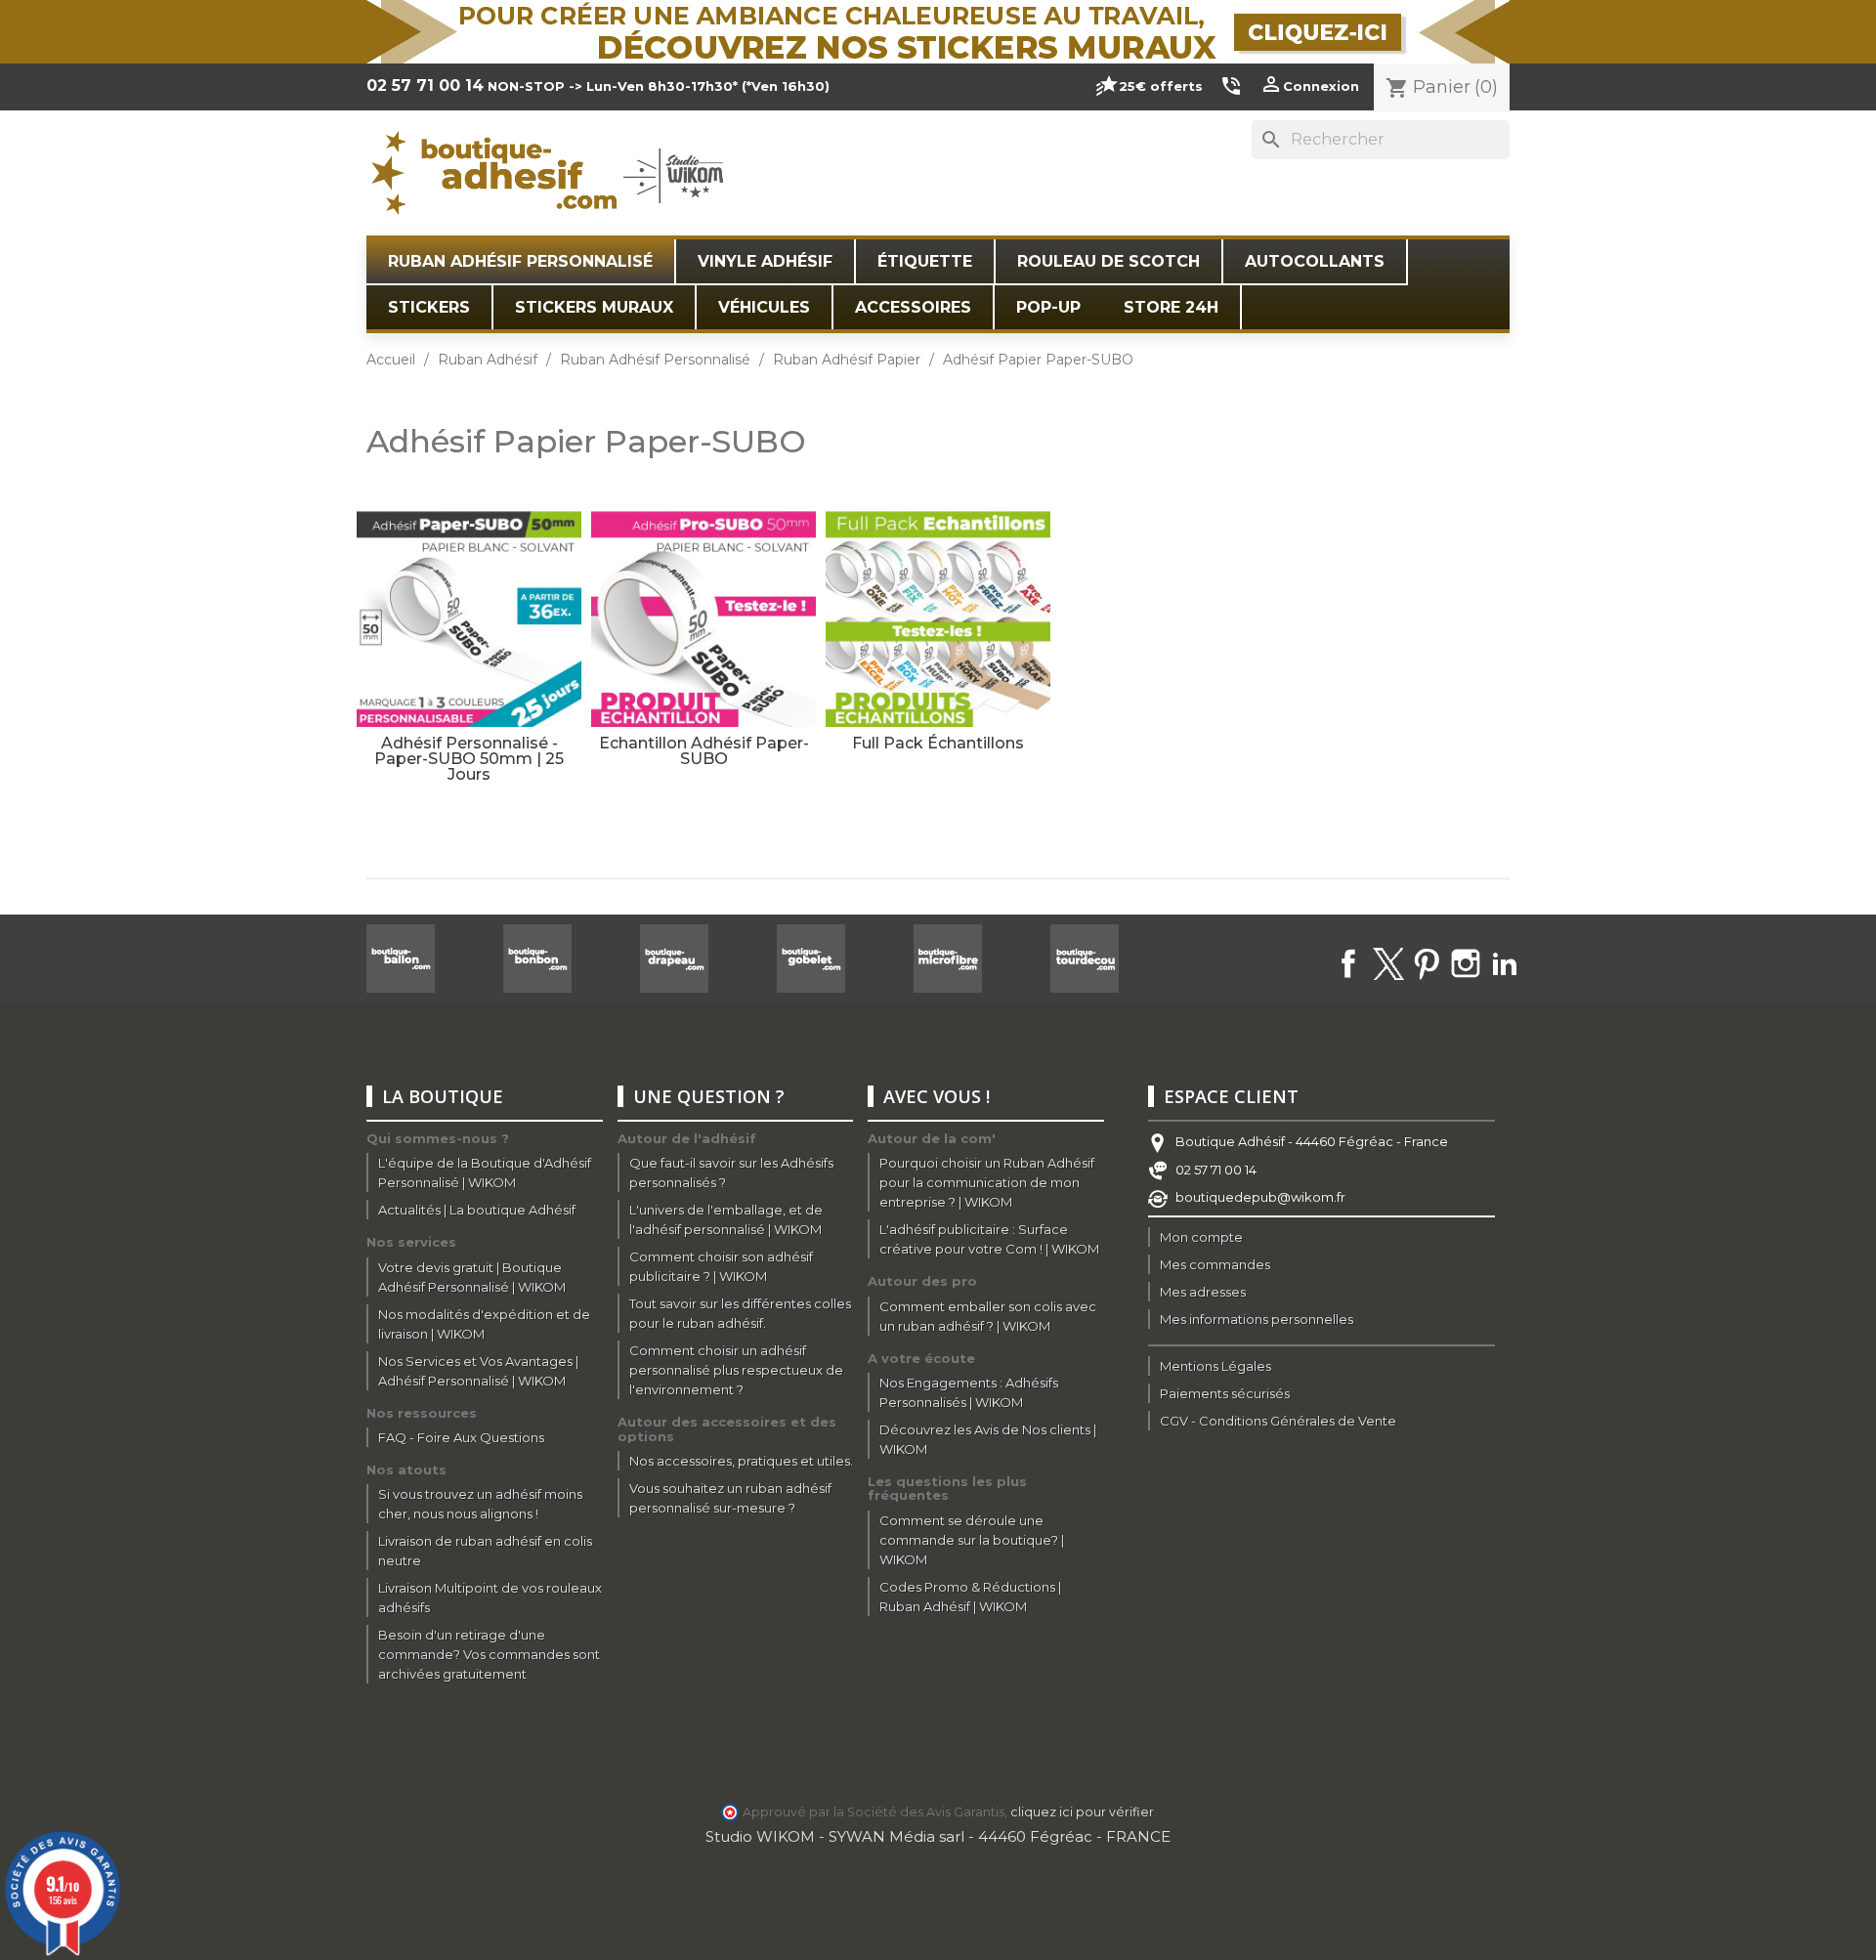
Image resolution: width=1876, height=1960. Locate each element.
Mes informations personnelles (1257, 1319)
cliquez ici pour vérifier (1082, 1812)
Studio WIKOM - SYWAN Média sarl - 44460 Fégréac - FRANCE (938, 1836)
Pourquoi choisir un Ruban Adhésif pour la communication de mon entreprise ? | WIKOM (987, 1182)
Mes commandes (1215, 1264)
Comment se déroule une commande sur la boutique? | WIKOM (972, 1540)
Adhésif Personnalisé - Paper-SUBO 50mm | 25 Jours (469, 759)
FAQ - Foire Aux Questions (461, 1437)
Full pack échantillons (938, 743)
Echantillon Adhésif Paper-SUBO (704, 751)
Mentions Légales (1215, 1366)
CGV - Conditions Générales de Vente (1278, 1421)
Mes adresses (1203, 1292)
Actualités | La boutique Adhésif (477, 1210)
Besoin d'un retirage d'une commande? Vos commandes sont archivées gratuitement (489, 1654)
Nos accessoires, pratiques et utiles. (741, 1461)
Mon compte (1201, 1237)
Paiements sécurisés (1225, 1393)
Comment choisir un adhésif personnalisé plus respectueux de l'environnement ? (736, 1370)
